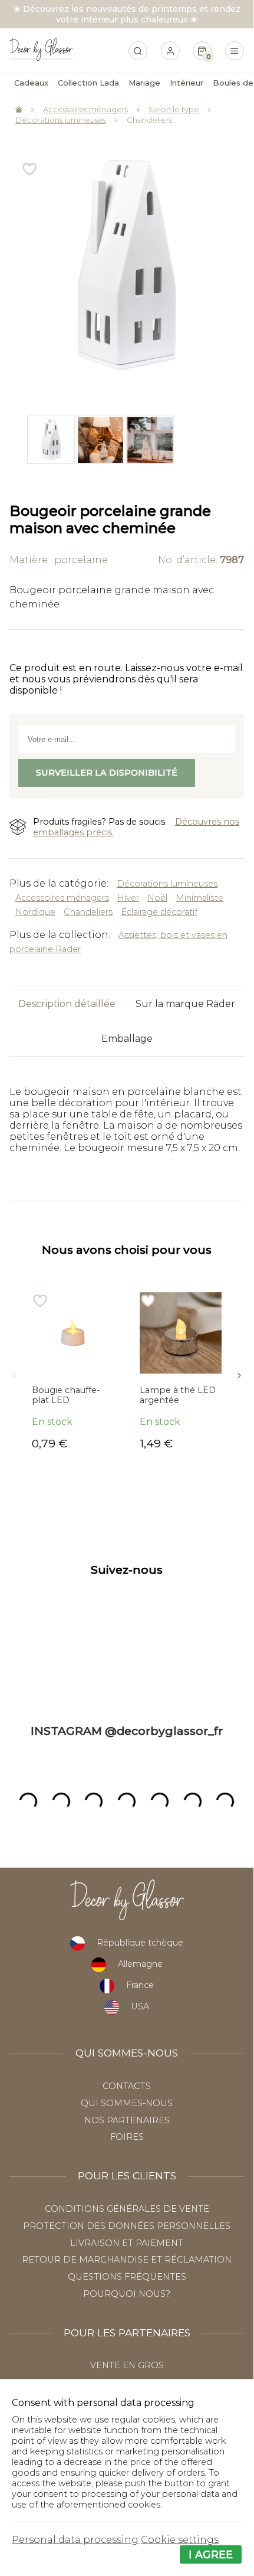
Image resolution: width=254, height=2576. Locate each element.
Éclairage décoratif (159, 912)
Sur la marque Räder (185, 1004)
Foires (127, 2137)
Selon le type (174, 109)
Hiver (128, 898)
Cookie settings (180, 2540)
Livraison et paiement (127, 2243)
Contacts (127, 2086)
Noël (157, 898)
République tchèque (140, 1943)
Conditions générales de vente (127, 2209)
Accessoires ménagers (85, 109)
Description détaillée (67, 1004)
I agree (211, 2554)
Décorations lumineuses (61, 120)
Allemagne (140, 1964)
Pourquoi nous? (127, 2294)
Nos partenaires (127, 2120)
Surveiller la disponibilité (107, 773)
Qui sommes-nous (127, 2103)
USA (140, 2006)
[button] (14, 1372)
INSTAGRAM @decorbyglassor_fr (127, 1731)
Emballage (127, 1039)
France (140, 1985)
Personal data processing (75, 2540)
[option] (50, 439)
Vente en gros (127, 2365)
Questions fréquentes (127, 2277)
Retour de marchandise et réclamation (127, 2260)
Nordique (35, 912)
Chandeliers (149, 120)
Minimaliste (199, 898)
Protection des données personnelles (127, 2226)
